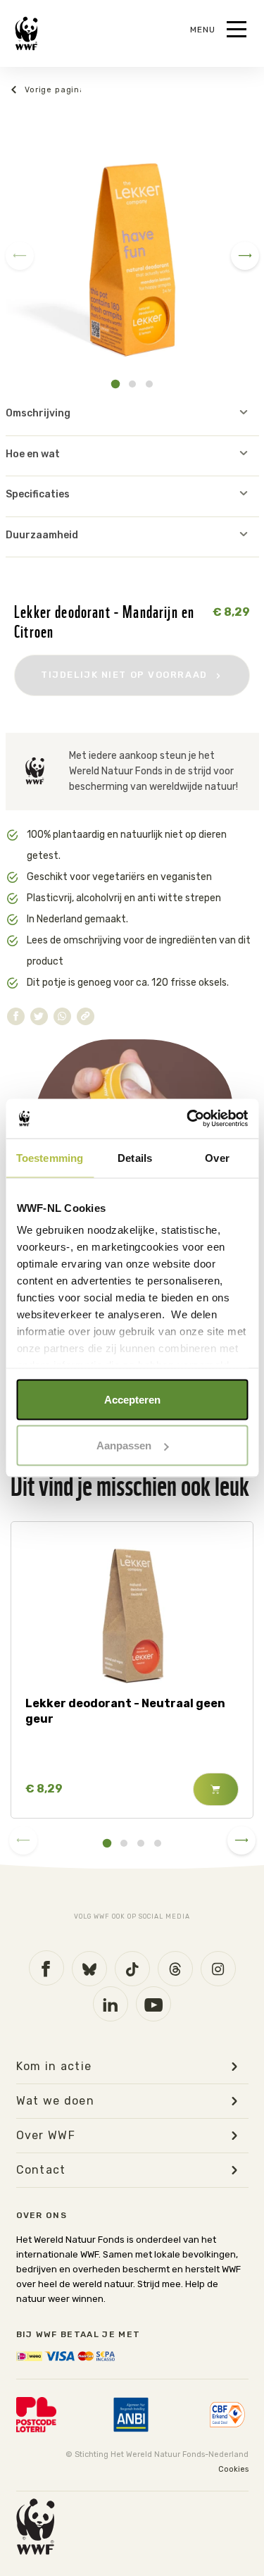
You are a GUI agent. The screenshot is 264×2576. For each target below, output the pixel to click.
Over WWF (46, 2136)
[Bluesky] (89, 1969)
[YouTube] (153, 2004)
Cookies (233, 2469)
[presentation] (20, 256)
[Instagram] (218, 1969)
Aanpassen (124, 1445)
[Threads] (175, 1969)
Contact (41, 2170)
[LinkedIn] (111, 2004)
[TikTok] (132, 1969)
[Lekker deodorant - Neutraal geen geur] (132, 1613)
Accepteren (132, 1399)
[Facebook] (46, 1968)
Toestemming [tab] (50, 1157)
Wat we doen (56, 2101)
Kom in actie (54, 2067)
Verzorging (46, 90)
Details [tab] (135, 1157)
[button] (115, 384)
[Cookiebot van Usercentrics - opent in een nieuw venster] (188, 1119)
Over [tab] (217, 1157)
